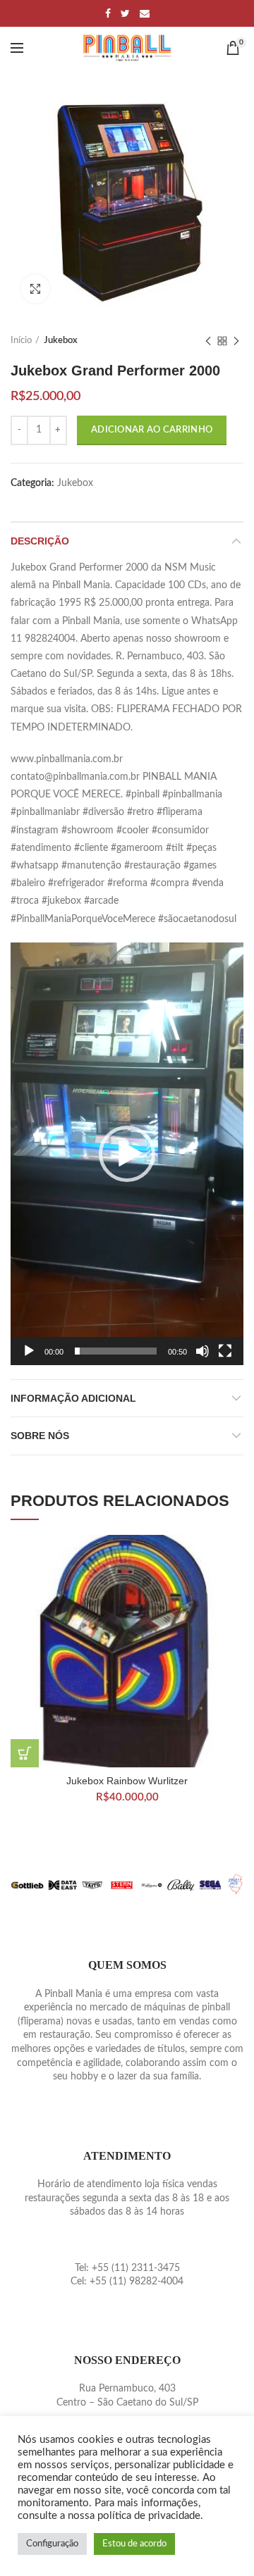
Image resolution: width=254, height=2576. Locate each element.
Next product (236, 341)
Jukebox (61, 341)
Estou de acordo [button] (134, 2544)
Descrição (40, 541)
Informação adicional (73, 1398)
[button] (127, 1154)
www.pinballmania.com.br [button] (67, 759)
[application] (127, 1154)
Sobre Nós (40, 1436)
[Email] (145, 13)
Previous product (208, 341)
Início (21, 341)
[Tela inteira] (225, 1351)
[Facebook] (108, 13)
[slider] (116, 1351)
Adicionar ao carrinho (152, 430)
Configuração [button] (52, 2544)
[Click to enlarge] (35, 289)
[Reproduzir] (29, 1351)
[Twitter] (125, 13)
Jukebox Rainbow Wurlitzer (127, 1781)
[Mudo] (202, 1351)
